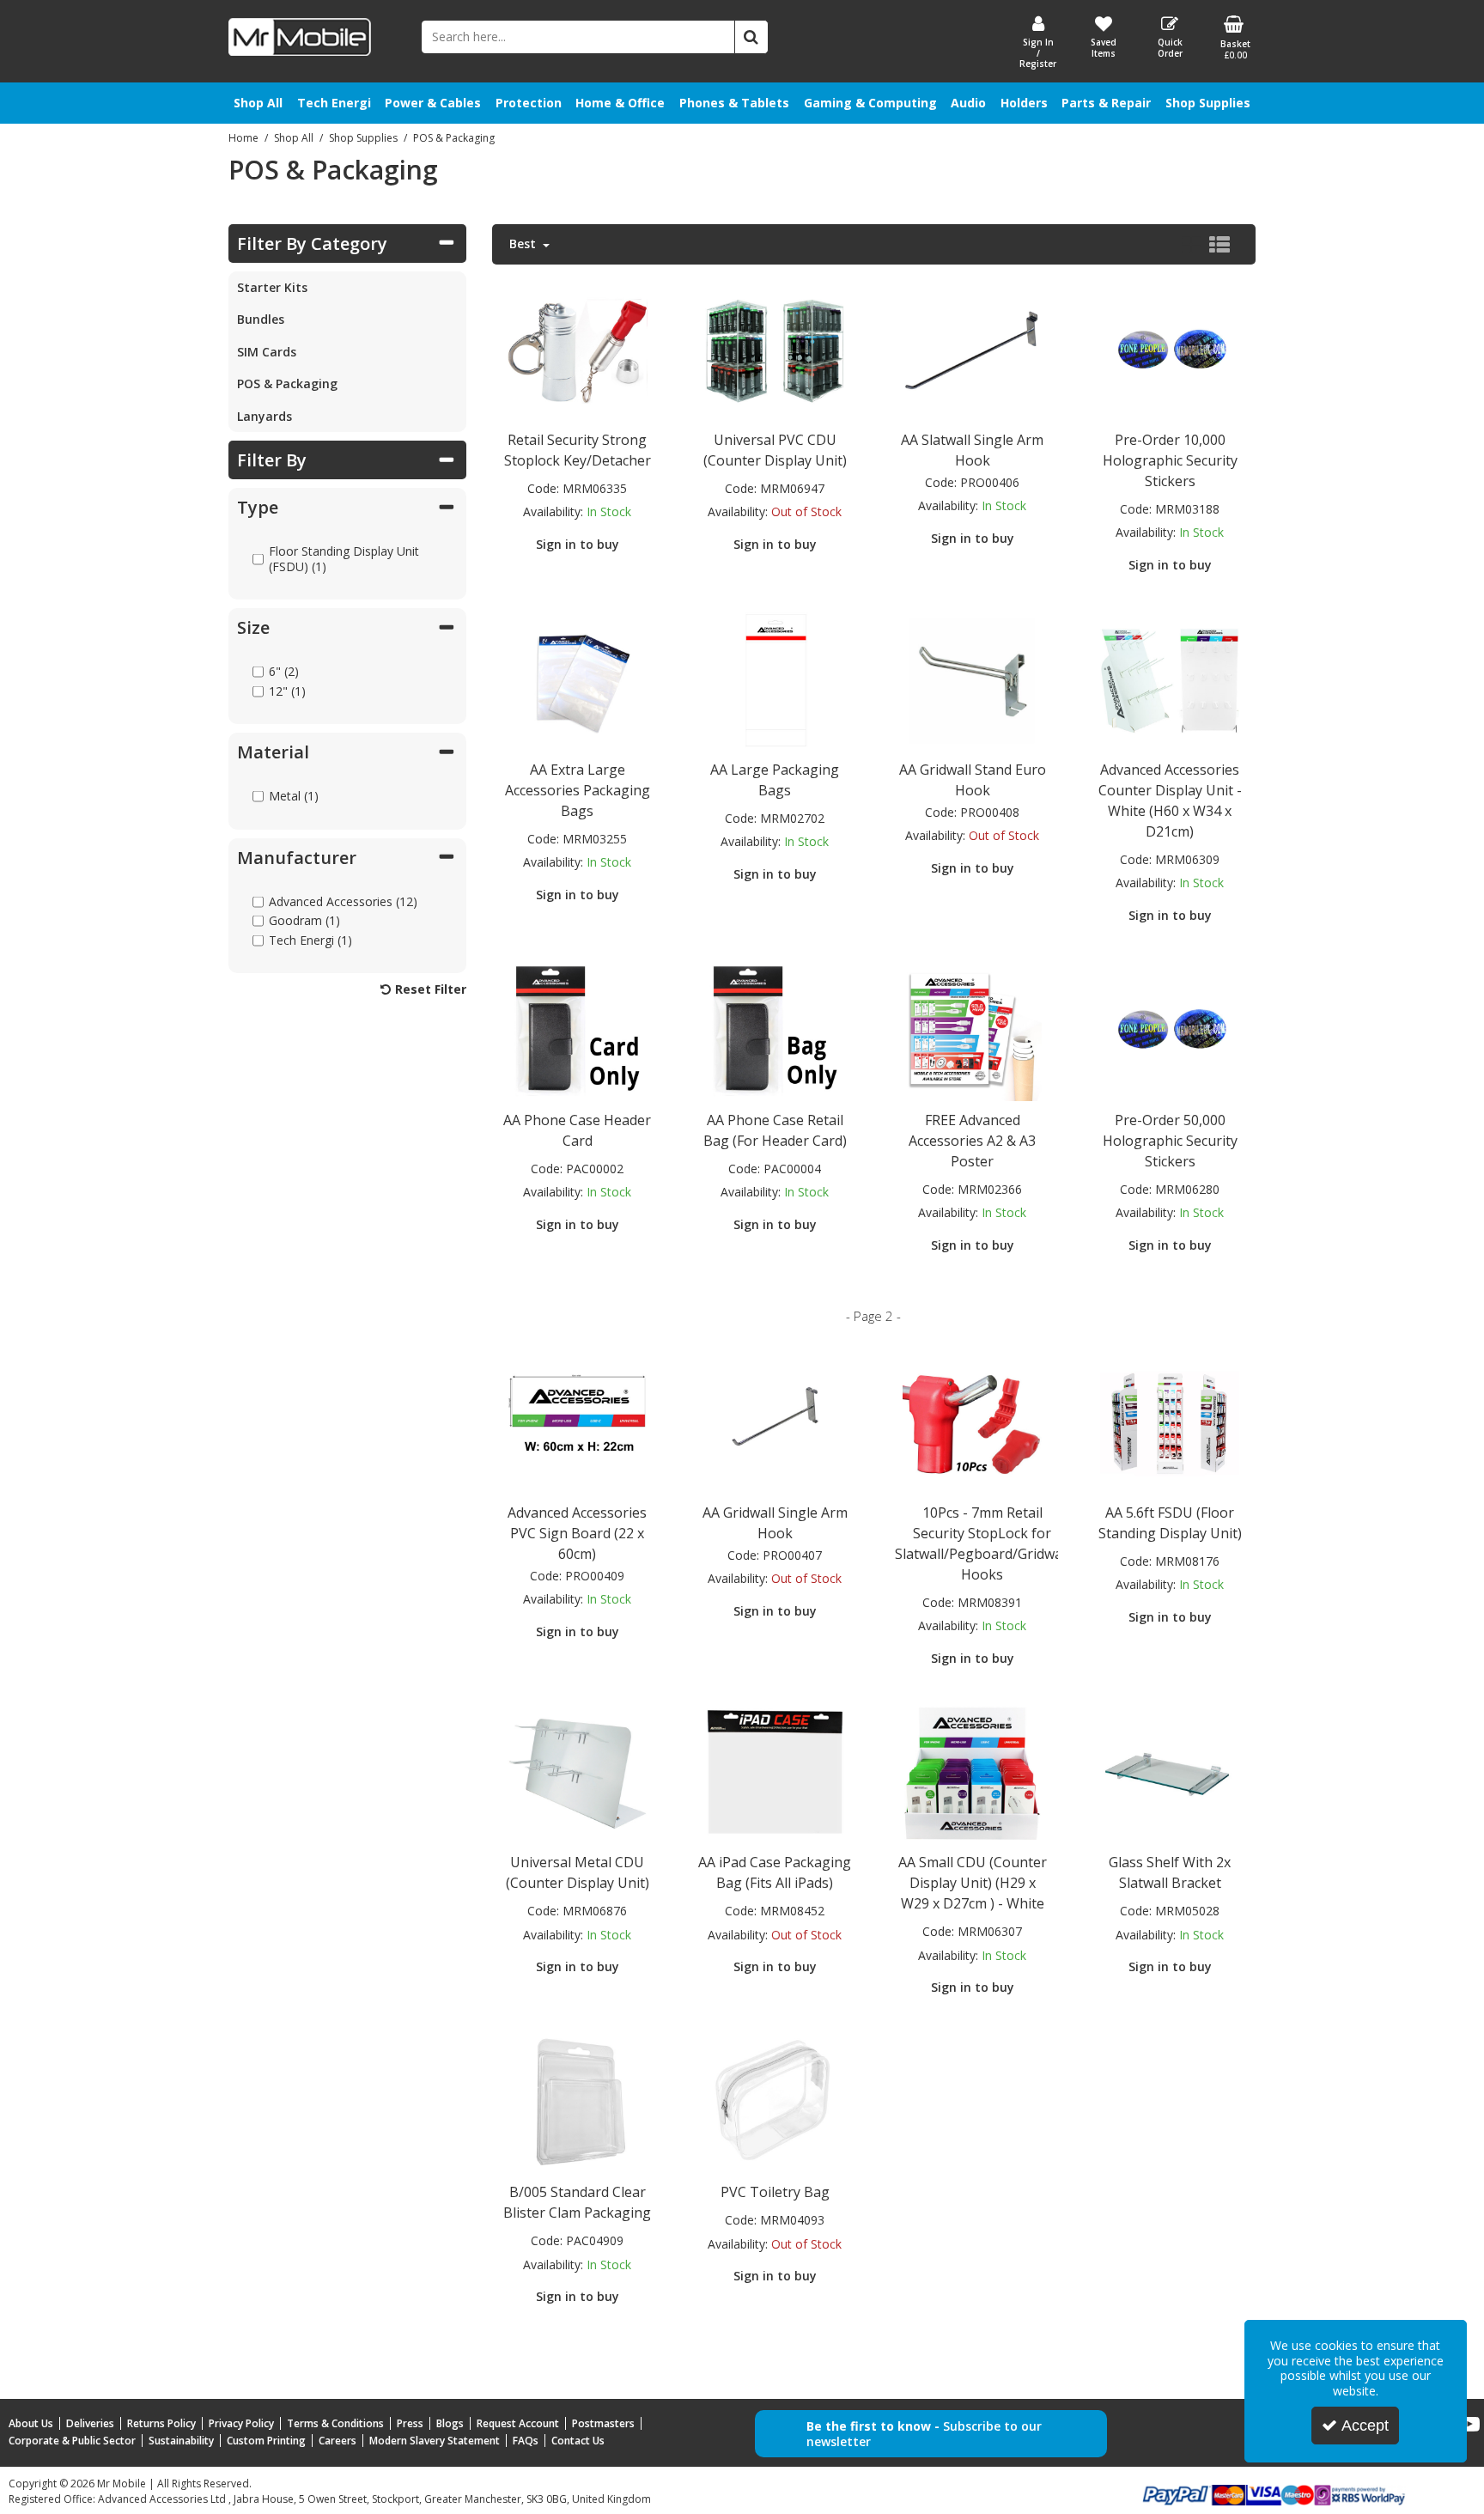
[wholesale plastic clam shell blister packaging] (577, 2102)
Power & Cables (433, 103)
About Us (31, 2423)
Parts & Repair (1106, 103)
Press (410, 2423)
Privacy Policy (241, 2423)
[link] (1469, 2425)
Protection (529, 103)
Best (524, 244)
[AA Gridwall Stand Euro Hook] (972, 679)
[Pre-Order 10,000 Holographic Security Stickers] (1170, 349)
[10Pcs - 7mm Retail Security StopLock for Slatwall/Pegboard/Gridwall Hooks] (972, 1422)
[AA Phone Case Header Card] (577, 1029)
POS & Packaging (287, 383)
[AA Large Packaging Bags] (775, 679)
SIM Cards (267, 352)
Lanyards (265, 416)
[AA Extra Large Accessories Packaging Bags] (577, 679)
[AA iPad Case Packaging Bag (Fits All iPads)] (775, 1772)
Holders (1024, 103)
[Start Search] (751, 37)
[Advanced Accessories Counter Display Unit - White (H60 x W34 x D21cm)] (1170, 679)
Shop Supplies (1208, 103)
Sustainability (181, 2441)
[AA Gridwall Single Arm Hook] (775, 1422)
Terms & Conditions (335, 2423)
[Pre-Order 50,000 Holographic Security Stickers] (1170, 1029)
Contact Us (578, 2441)
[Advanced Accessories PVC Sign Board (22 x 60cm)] (577, 1422)
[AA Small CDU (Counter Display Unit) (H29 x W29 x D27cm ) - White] (972, 1772)
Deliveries (90, 2423)
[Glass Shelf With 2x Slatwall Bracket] (1170, 1772)
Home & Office (620, 103)
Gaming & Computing (870, 103)
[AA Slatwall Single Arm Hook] (972, 349)
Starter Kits (272, 287)
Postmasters (603, 2423)
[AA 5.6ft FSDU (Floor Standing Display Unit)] (1170, 1422)
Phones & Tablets (734, 103)
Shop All (258, 103)
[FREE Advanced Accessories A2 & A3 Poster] (972, 1029)
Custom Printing (266, 2441)
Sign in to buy (578, 544)
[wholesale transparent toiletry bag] (775, 2102)
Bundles (261, 319)
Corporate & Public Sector (72, 2441)
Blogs (450, 2423)
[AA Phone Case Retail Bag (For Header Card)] (775, 1029)
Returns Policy (161, 2423)
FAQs (526, 2441)
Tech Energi (334, 103)
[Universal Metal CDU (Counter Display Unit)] (577, 1772)
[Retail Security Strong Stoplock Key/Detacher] (577, 349)
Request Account (518, 2423)
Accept (1365, 2426)
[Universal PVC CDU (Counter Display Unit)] (775, 349)
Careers (338, 2441)
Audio (968, 103)
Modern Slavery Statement (435, 2441)
